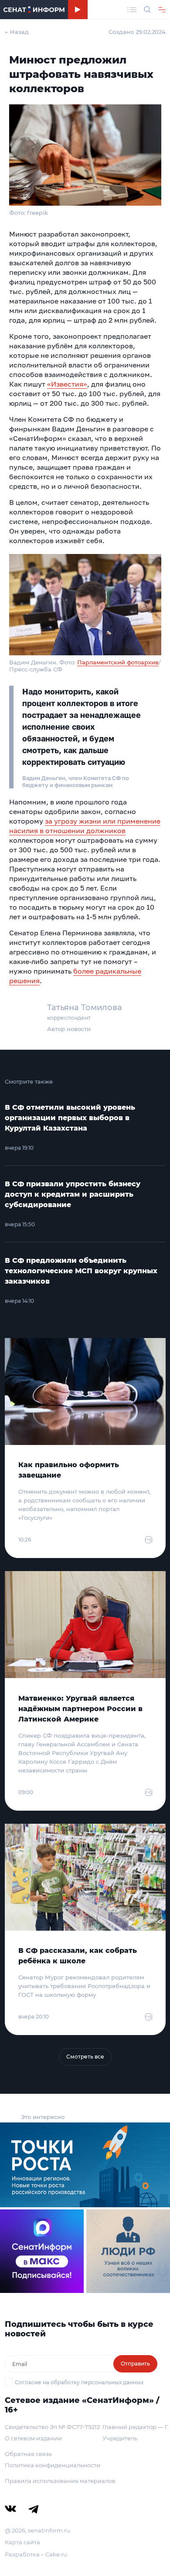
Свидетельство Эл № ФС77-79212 (52, 2427)
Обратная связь (28, 2454)
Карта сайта (22, 2542)
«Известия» (67, 384)
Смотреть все (85, 2057)
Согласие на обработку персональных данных (79, 2382)
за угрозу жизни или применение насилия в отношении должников (85, 826)
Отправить (135, 2364)
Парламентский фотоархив (118, 662)
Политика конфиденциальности (53, 2465)
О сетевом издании (33, 2438)
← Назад (17, 32)
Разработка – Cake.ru (36, 2554)
